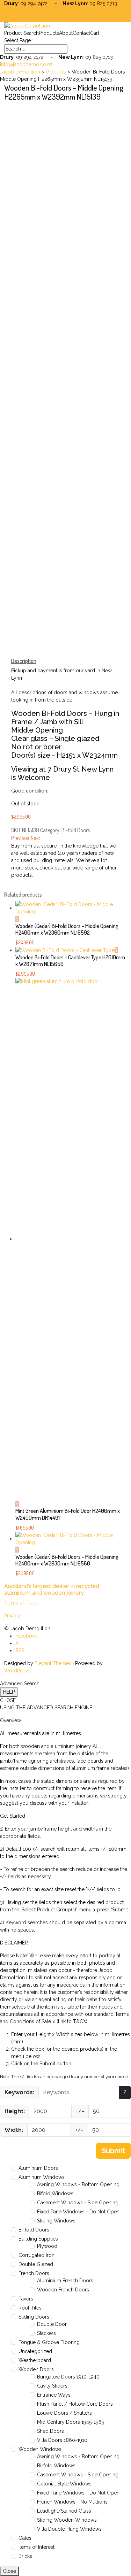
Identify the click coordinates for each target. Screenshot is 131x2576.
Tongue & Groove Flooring (49, 2342)
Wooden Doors (36, 2369)
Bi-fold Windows (56, 2466)
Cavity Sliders (52, 2386)
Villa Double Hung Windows (69, 2529)
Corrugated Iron (37, 2255)
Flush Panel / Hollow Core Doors (75, 2404)
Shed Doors (50, 2431)
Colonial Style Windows (64, 2484)
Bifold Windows (55, 2194)
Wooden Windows (40, 2449)
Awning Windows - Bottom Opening (78, 2184)
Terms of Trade (21, 1603)
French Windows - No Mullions (72, 2502)
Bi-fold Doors (76, 830)
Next (35, 838)
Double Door (52, 2324)
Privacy (12, 1616)
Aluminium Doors (38, 2168)
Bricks (25, 2556)
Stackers (46, 2333)
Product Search (21, 33)
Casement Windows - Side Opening (78, 2203)
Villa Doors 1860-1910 (62, 2440)
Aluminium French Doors (65, 2281)
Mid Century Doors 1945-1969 (71, 2422)
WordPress (17, 1671)
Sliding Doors (34, 2317)
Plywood (47, 2246)
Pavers (26, 2299)
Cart (95, 33)
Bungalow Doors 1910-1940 (68, 2377)
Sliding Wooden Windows (67, 2520)
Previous (20, 838)
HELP (9, 1692)
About (66, 33)
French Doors (34, 2273)
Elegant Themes (53, 1663)
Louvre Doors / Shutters (64, 2413)
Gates (25, 2538)
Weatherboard (35, 2360)
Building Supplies (38, 2239)
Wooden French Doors (63, 2290)
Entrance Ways (54, 2395)
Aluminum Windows (42, 2177)
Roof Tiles (30, 2308)
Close (9, 2571)
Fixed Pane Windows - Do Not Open (78, 2212)
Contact (81, 33)
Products (49, 33)
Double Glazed (36, 2264)
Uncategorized (35, 2351)
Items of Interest (37, 2547)
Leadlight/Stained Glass (64, 2511)
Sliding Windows (56, 2221)
